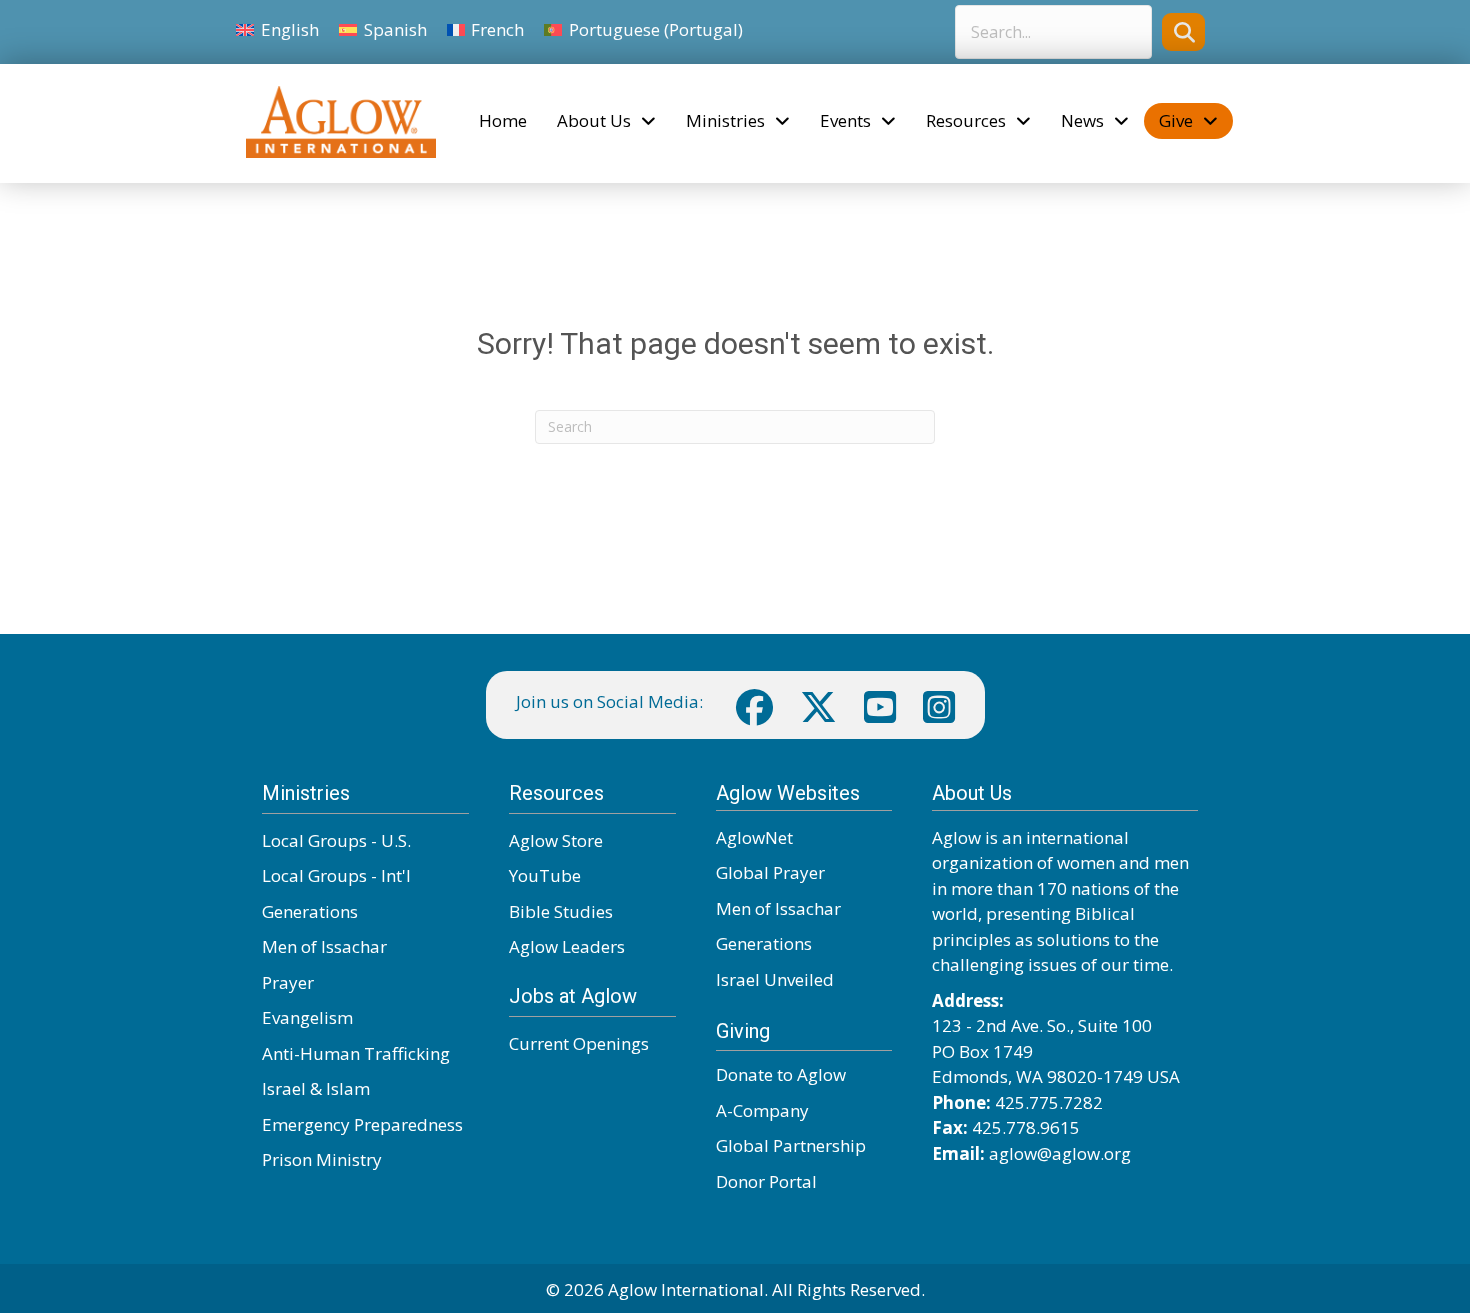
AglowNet (754, 837)
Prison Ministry (322, 1159)
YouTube (545, 875)
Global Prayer (770, 872)
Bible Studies (561, 911)
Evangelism (307, 1017)
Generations (310, 911)
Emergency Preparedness (362, 1124)
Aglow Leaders (567, 946)
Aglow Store (556, 840)
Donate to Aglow (781, 1074)
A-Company (762, 1110)
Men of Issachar (324, 946)
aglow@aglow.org (1060, 1153)
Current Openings (579, 1043)
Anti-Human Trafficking (356, 1053)
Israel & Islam (316, 1088)
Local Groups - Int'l (336, 875)
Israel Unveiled (775, 979)
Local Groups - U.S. (336, 840)
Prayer (288, 982)
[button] (1183, 31)
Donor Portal (766, 1181)
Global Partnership (791, 1145)
